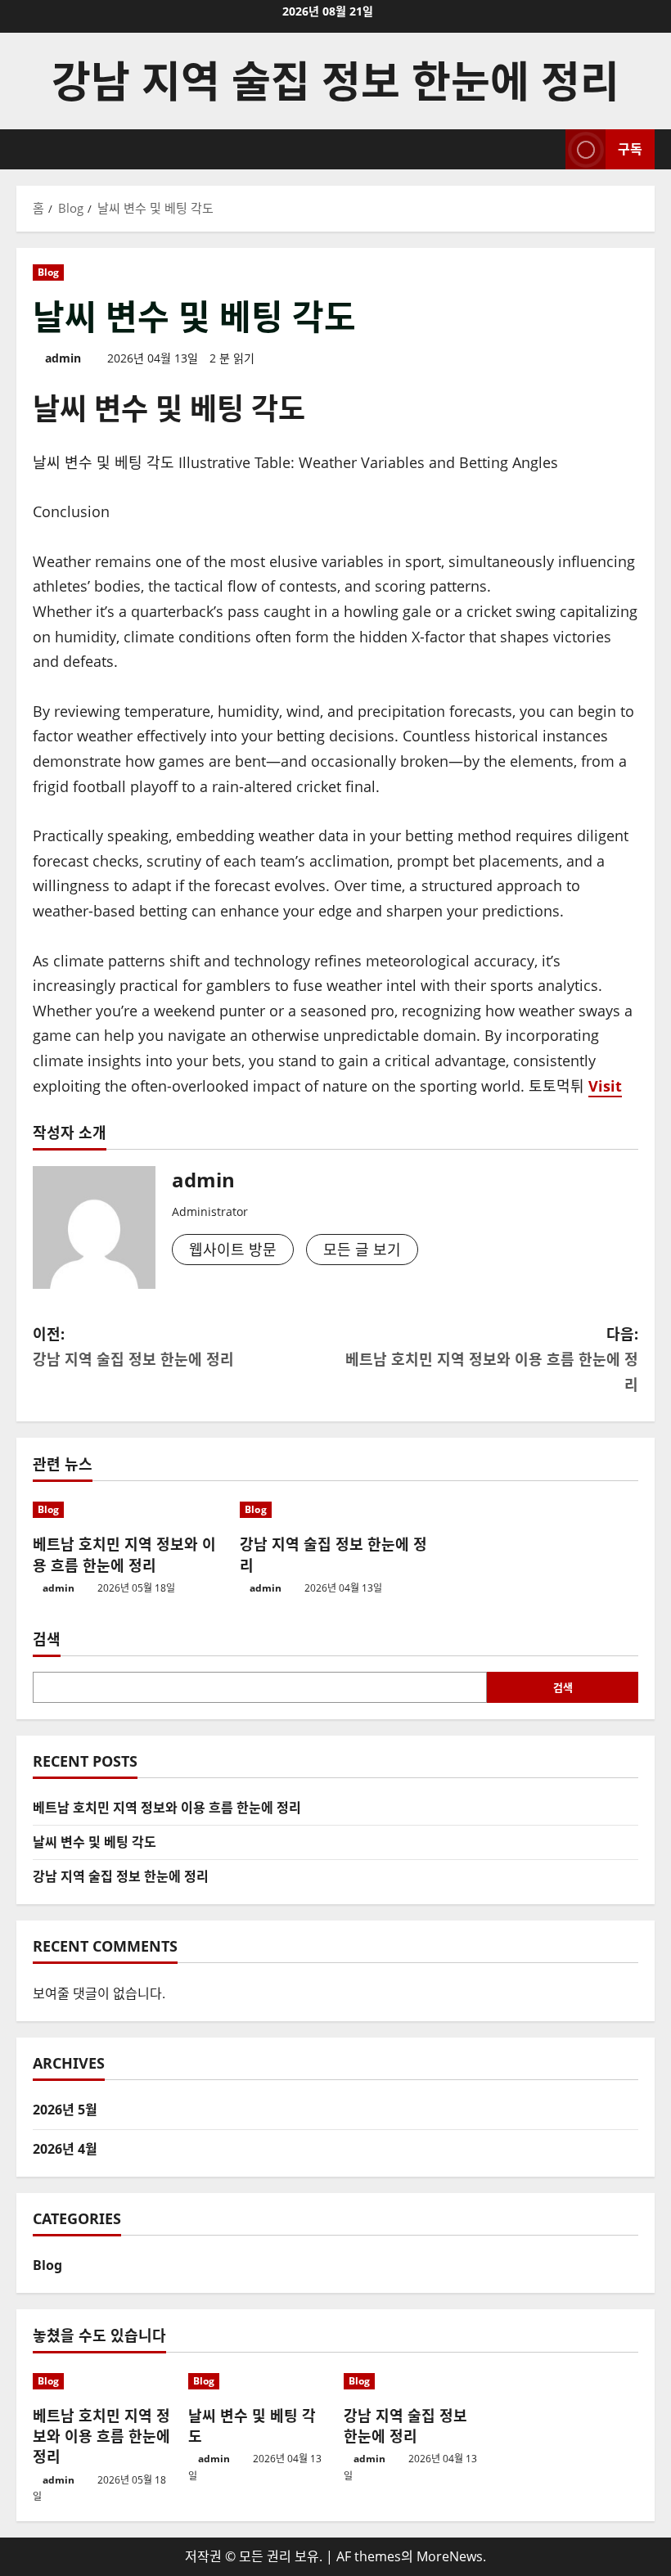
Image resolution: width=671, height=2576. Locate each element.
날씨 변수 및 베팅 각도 (95, 1842)
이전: (133, 1347)
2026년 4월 (65, 2149)
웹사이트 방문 (233, 1250)
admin (63, 358)
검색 (47, 1639)
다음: (492, 1359)
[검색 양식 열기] (548, 149)
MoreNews (450, 2556)
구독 (630, 149)
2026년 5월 (65, 2110)
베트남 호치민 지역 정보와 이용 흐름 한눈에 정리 (124, 1554)
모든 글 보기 (362, 1250)
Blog (48, 272)
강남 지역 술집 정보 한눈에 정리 (335, 81)
